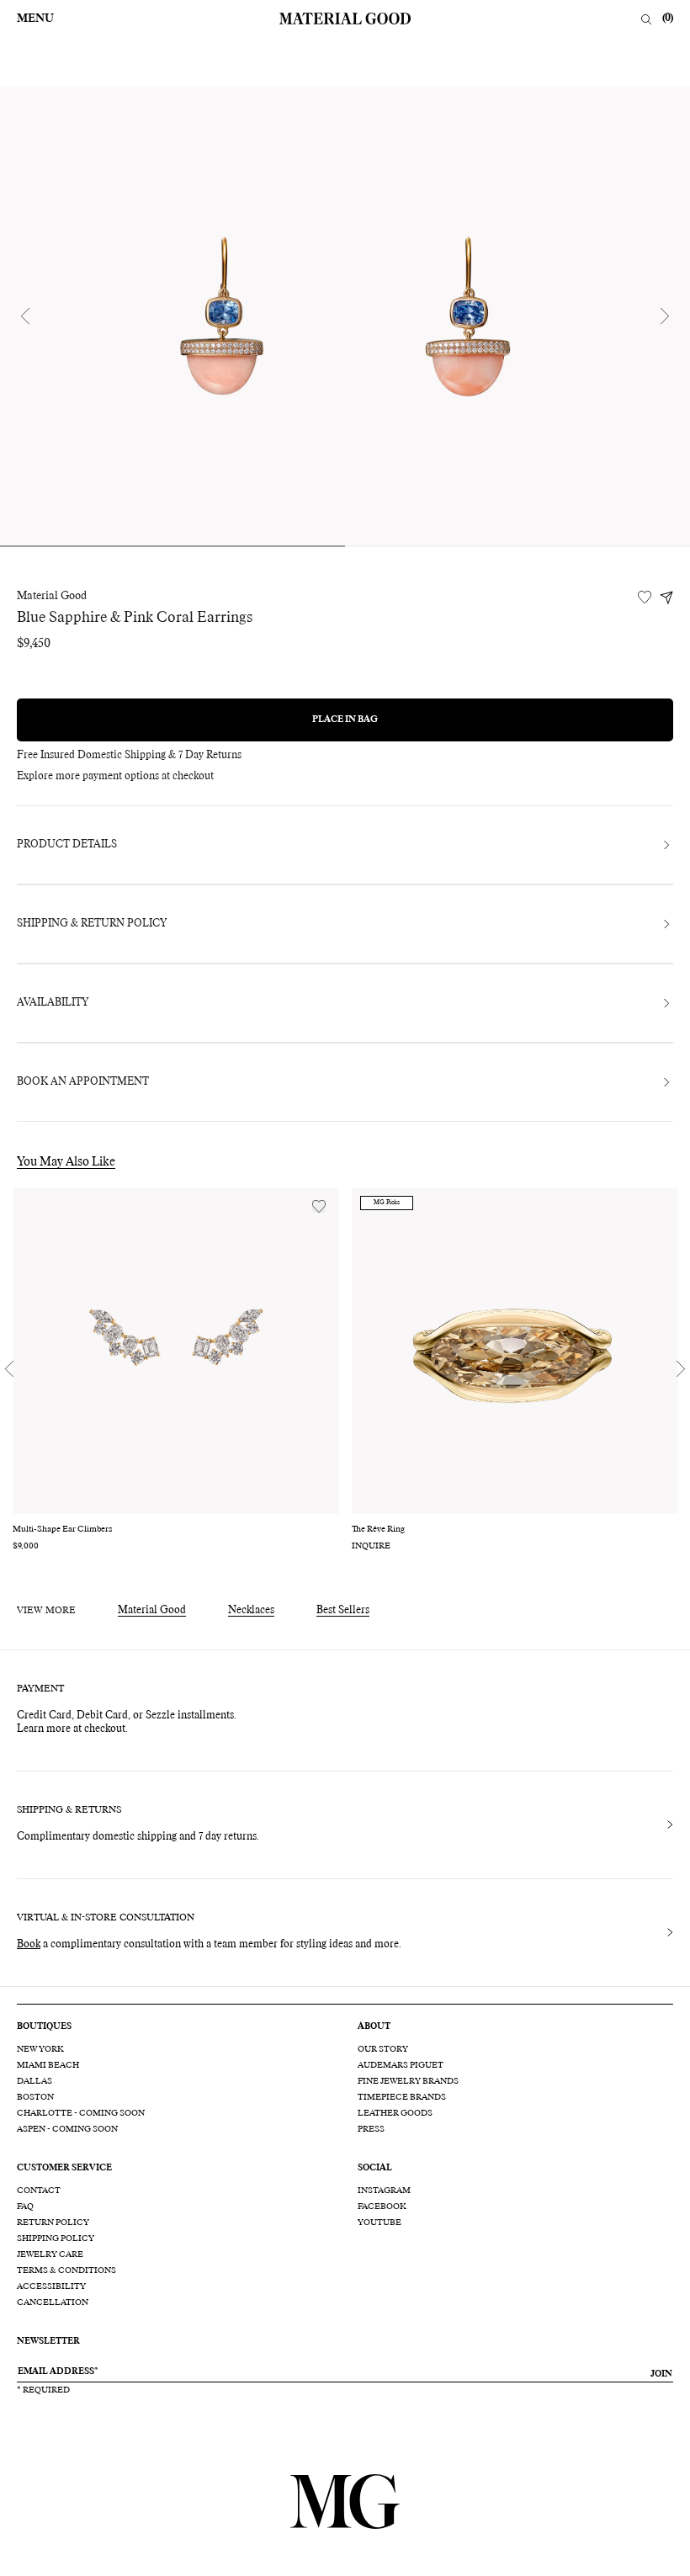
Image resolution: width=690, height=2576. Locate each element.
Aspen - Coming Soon (67, 2129)
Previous (25, 316)
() (668, 19)
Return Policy (53, 2223)
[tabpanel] (345, 316)
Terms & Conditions (66, 2271)
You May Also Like (66, 1162)
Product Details (67, 845)
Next (665, 316)
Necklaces (251, 1611)
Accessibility (51, 2287)
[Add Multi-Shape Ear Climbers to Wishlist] (319, 1206)
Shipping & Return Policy (92, 924)
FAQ (25, 2207)
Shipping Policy (56, 2239)
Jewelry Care (50, 2255)
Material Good (52, 597)
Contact (39, 2191)
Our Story (383, 2049)
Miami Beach (48, 2065)
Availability (53, 1003)
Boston (35, 2097)
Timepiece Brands (402, 2097)
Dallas (34, 2081)
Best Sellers (343, 1611)
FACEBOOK (382, 2207)
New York (40, 2049)
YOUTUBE (379, 2223)
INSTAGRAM (384, 2191)
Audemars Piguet (401, 2065)
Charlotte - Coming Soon (81, 2113)
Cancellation (53, 2302)
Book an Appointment (83, 1082)
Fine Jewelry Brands (408, 2081)
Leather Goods (395, 2113)
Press (371, 2129)
